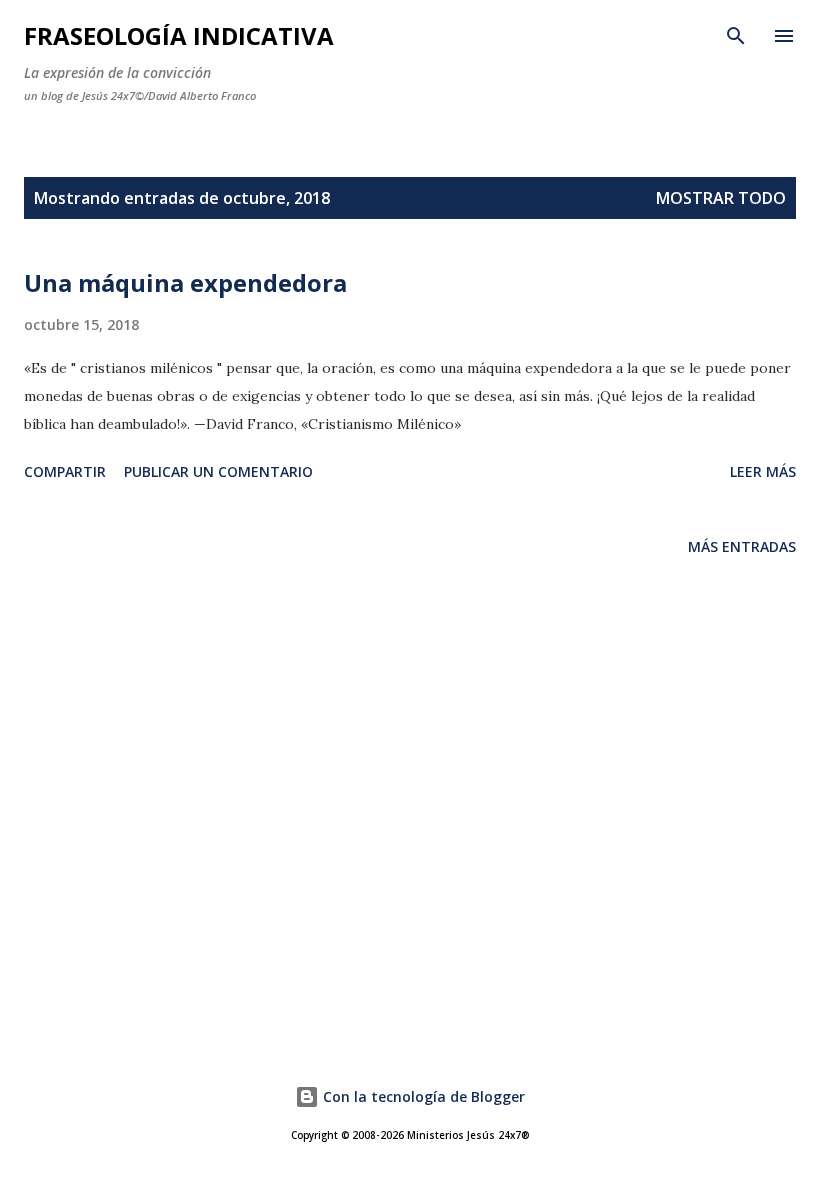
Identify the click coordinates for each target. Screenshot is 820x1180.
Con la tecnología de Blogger (422, 1096)
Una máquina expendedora (185, 282)
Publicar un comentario (218, 471)
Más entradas (742, 546)
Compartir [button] (65, 471)
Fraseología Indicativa (179, 35)
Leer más (763, 471)
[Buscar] (736, 36)
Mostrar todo (721, 198)
